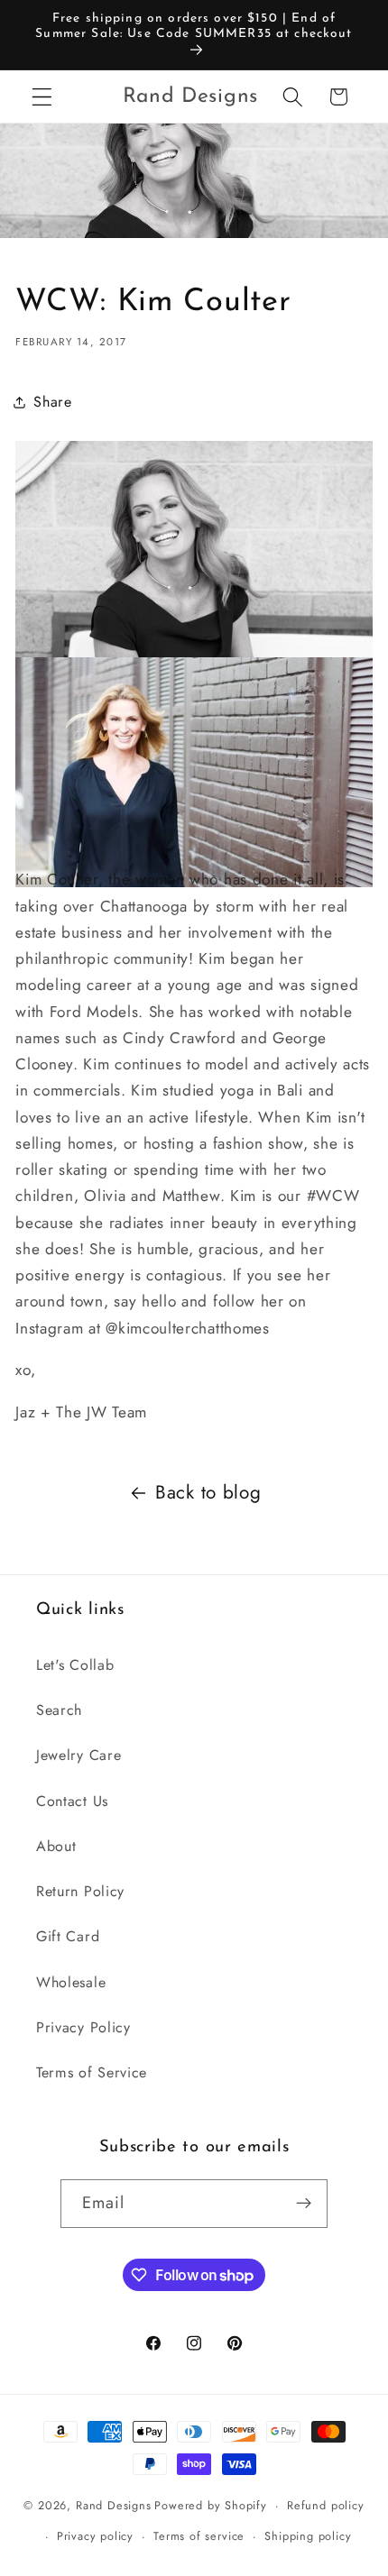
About (56, 1846)
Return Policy (80, 1891)
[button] (42, 97)
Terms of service (199, 2536)
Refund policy (325, 2505)
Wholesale (71, 1982)
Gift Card (68, 1936)
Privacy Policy (83, 2027)
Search (59, 1710)
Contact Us (72, 1801)
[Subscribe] (305, 2204)
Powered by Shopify (211, 2505)
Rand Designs (114, 2505)
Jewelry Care (79, 1755)
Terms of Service (92, 2072)
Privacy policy (95, 2536)
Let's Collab (75, 1665)
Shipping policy (308, 2536)
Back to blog (208, 1492)
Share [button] (52, 402)
